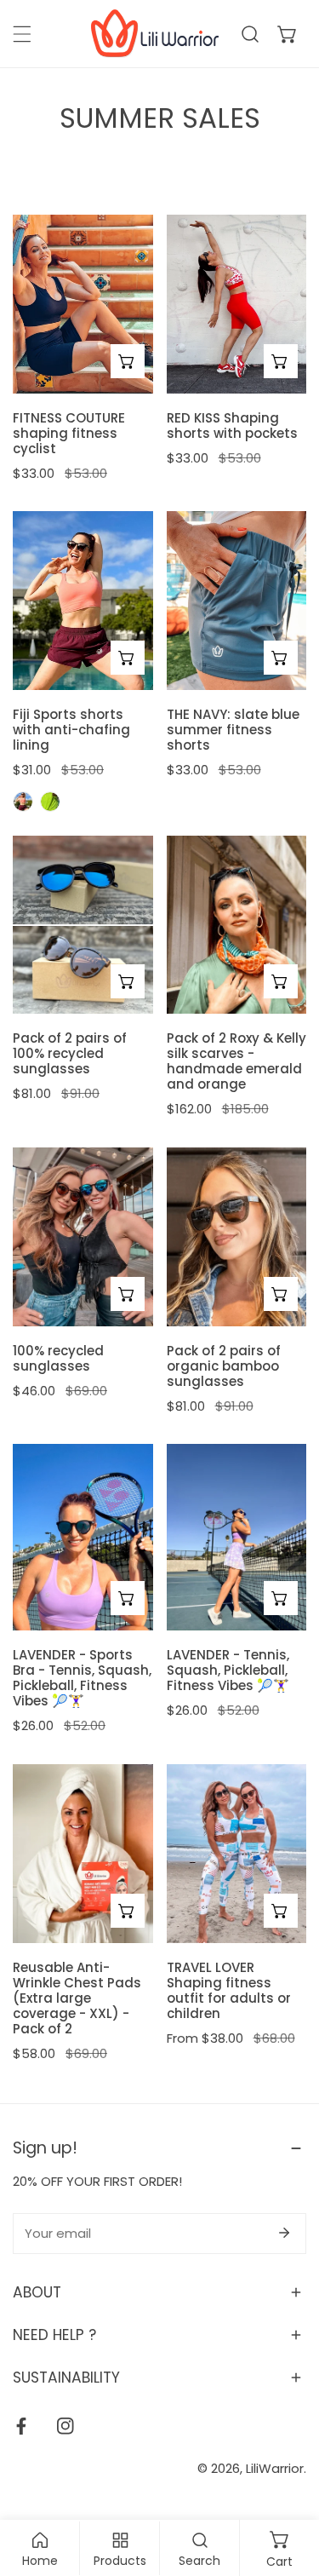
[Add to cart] (128, 981)
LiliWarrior (275, 2468)
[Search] (250, 34)
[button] (288, 34)
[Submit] (284, 2233)
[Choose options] (128, 361)
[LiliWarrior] (155, 34)
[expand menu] (22, 34)
